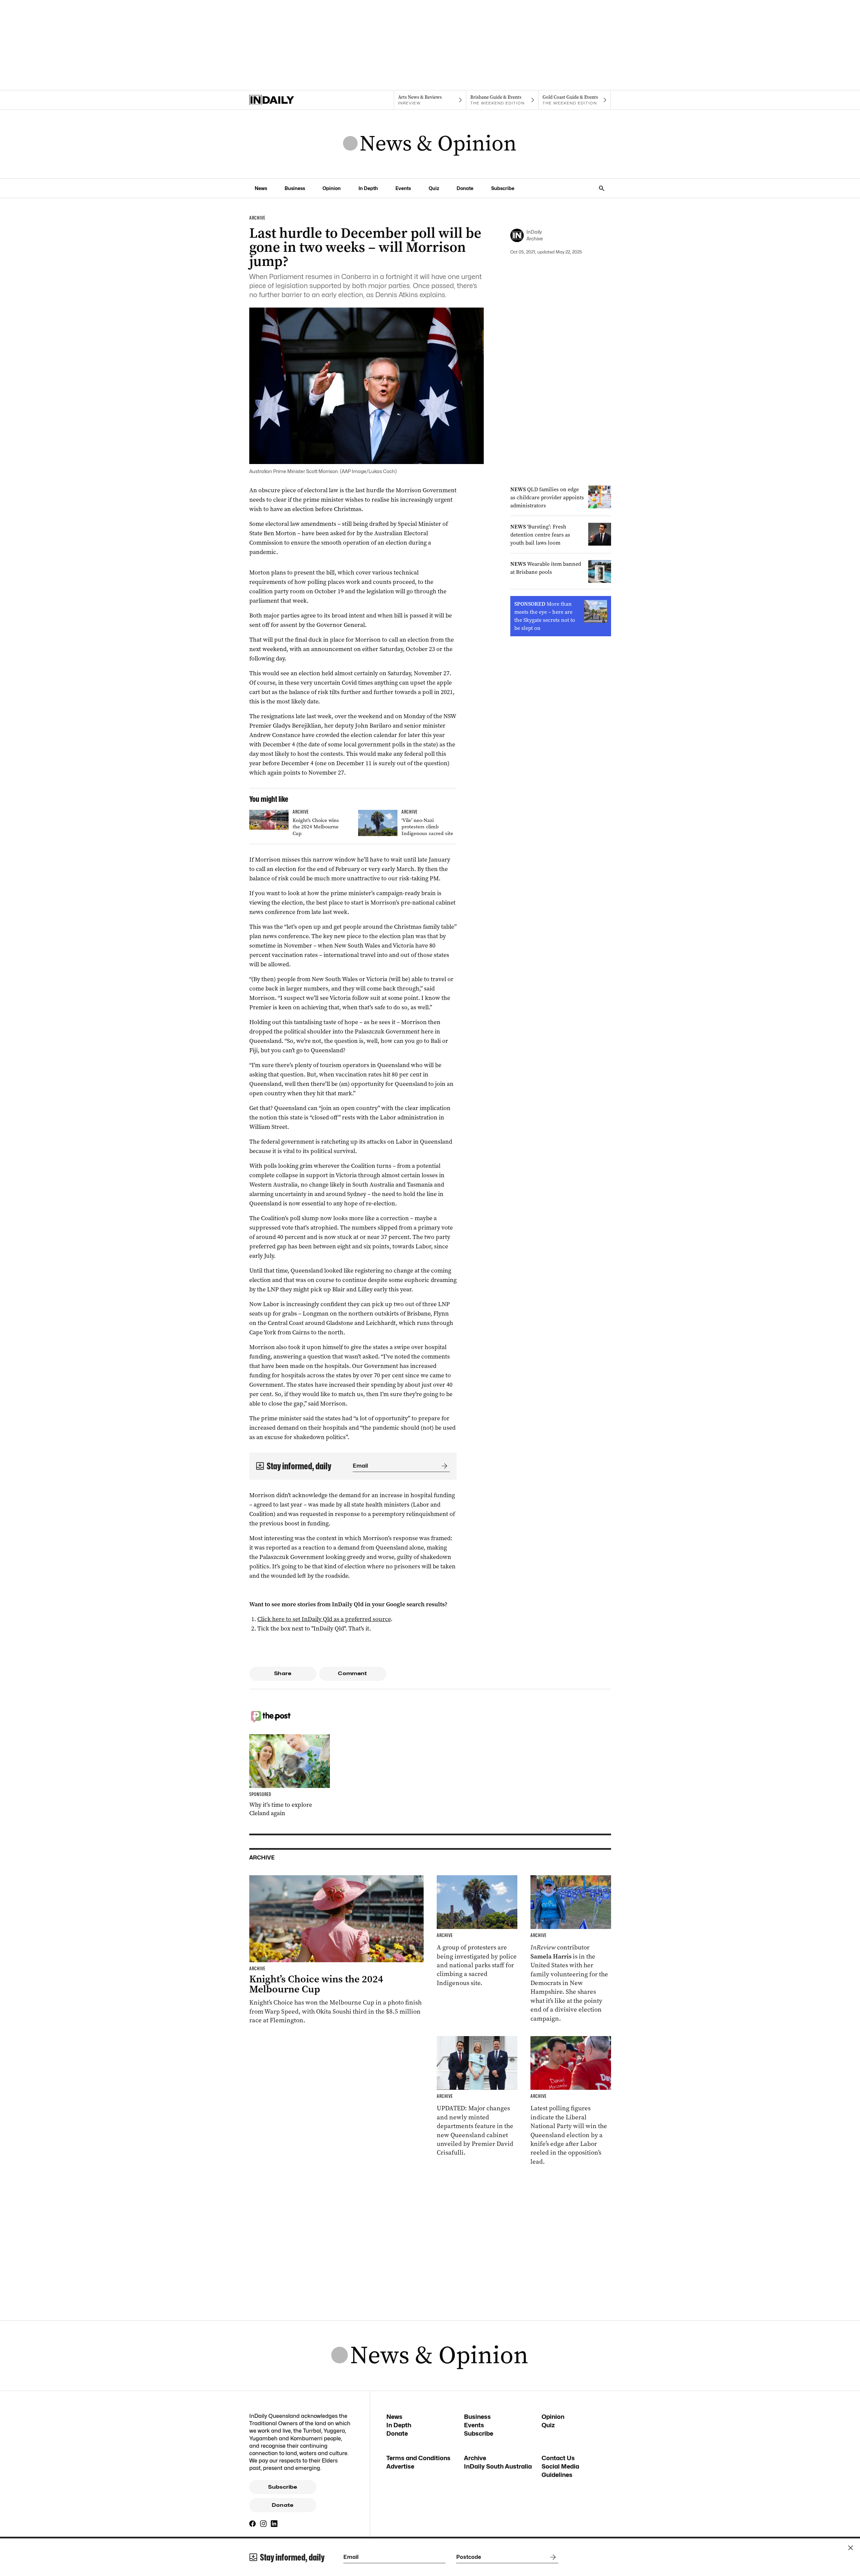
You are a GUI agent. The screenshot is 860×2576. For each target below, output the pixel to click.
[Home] (285, 100)
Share (283, 1673)
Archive (475, 2458)
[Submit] (443, 1466)
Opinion (332, 188)
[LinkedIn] (274, 2524)
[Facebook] (253, 2524)
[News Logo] (430, 144)
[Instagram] (263, 2524)
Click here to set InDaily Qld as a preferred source (324, 1619)
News (261, 188)
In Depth (368, 188)
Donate (465, 188)
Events (403, 188)
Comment (353, 1673)
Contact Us (558, 2458)
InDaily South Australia (498, 2466)
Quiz (434, 188)
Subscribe (503, 188)
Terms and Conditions (418, 2458)
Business (295, 188)
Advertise (400, 2466)
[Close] (851, 2548)
